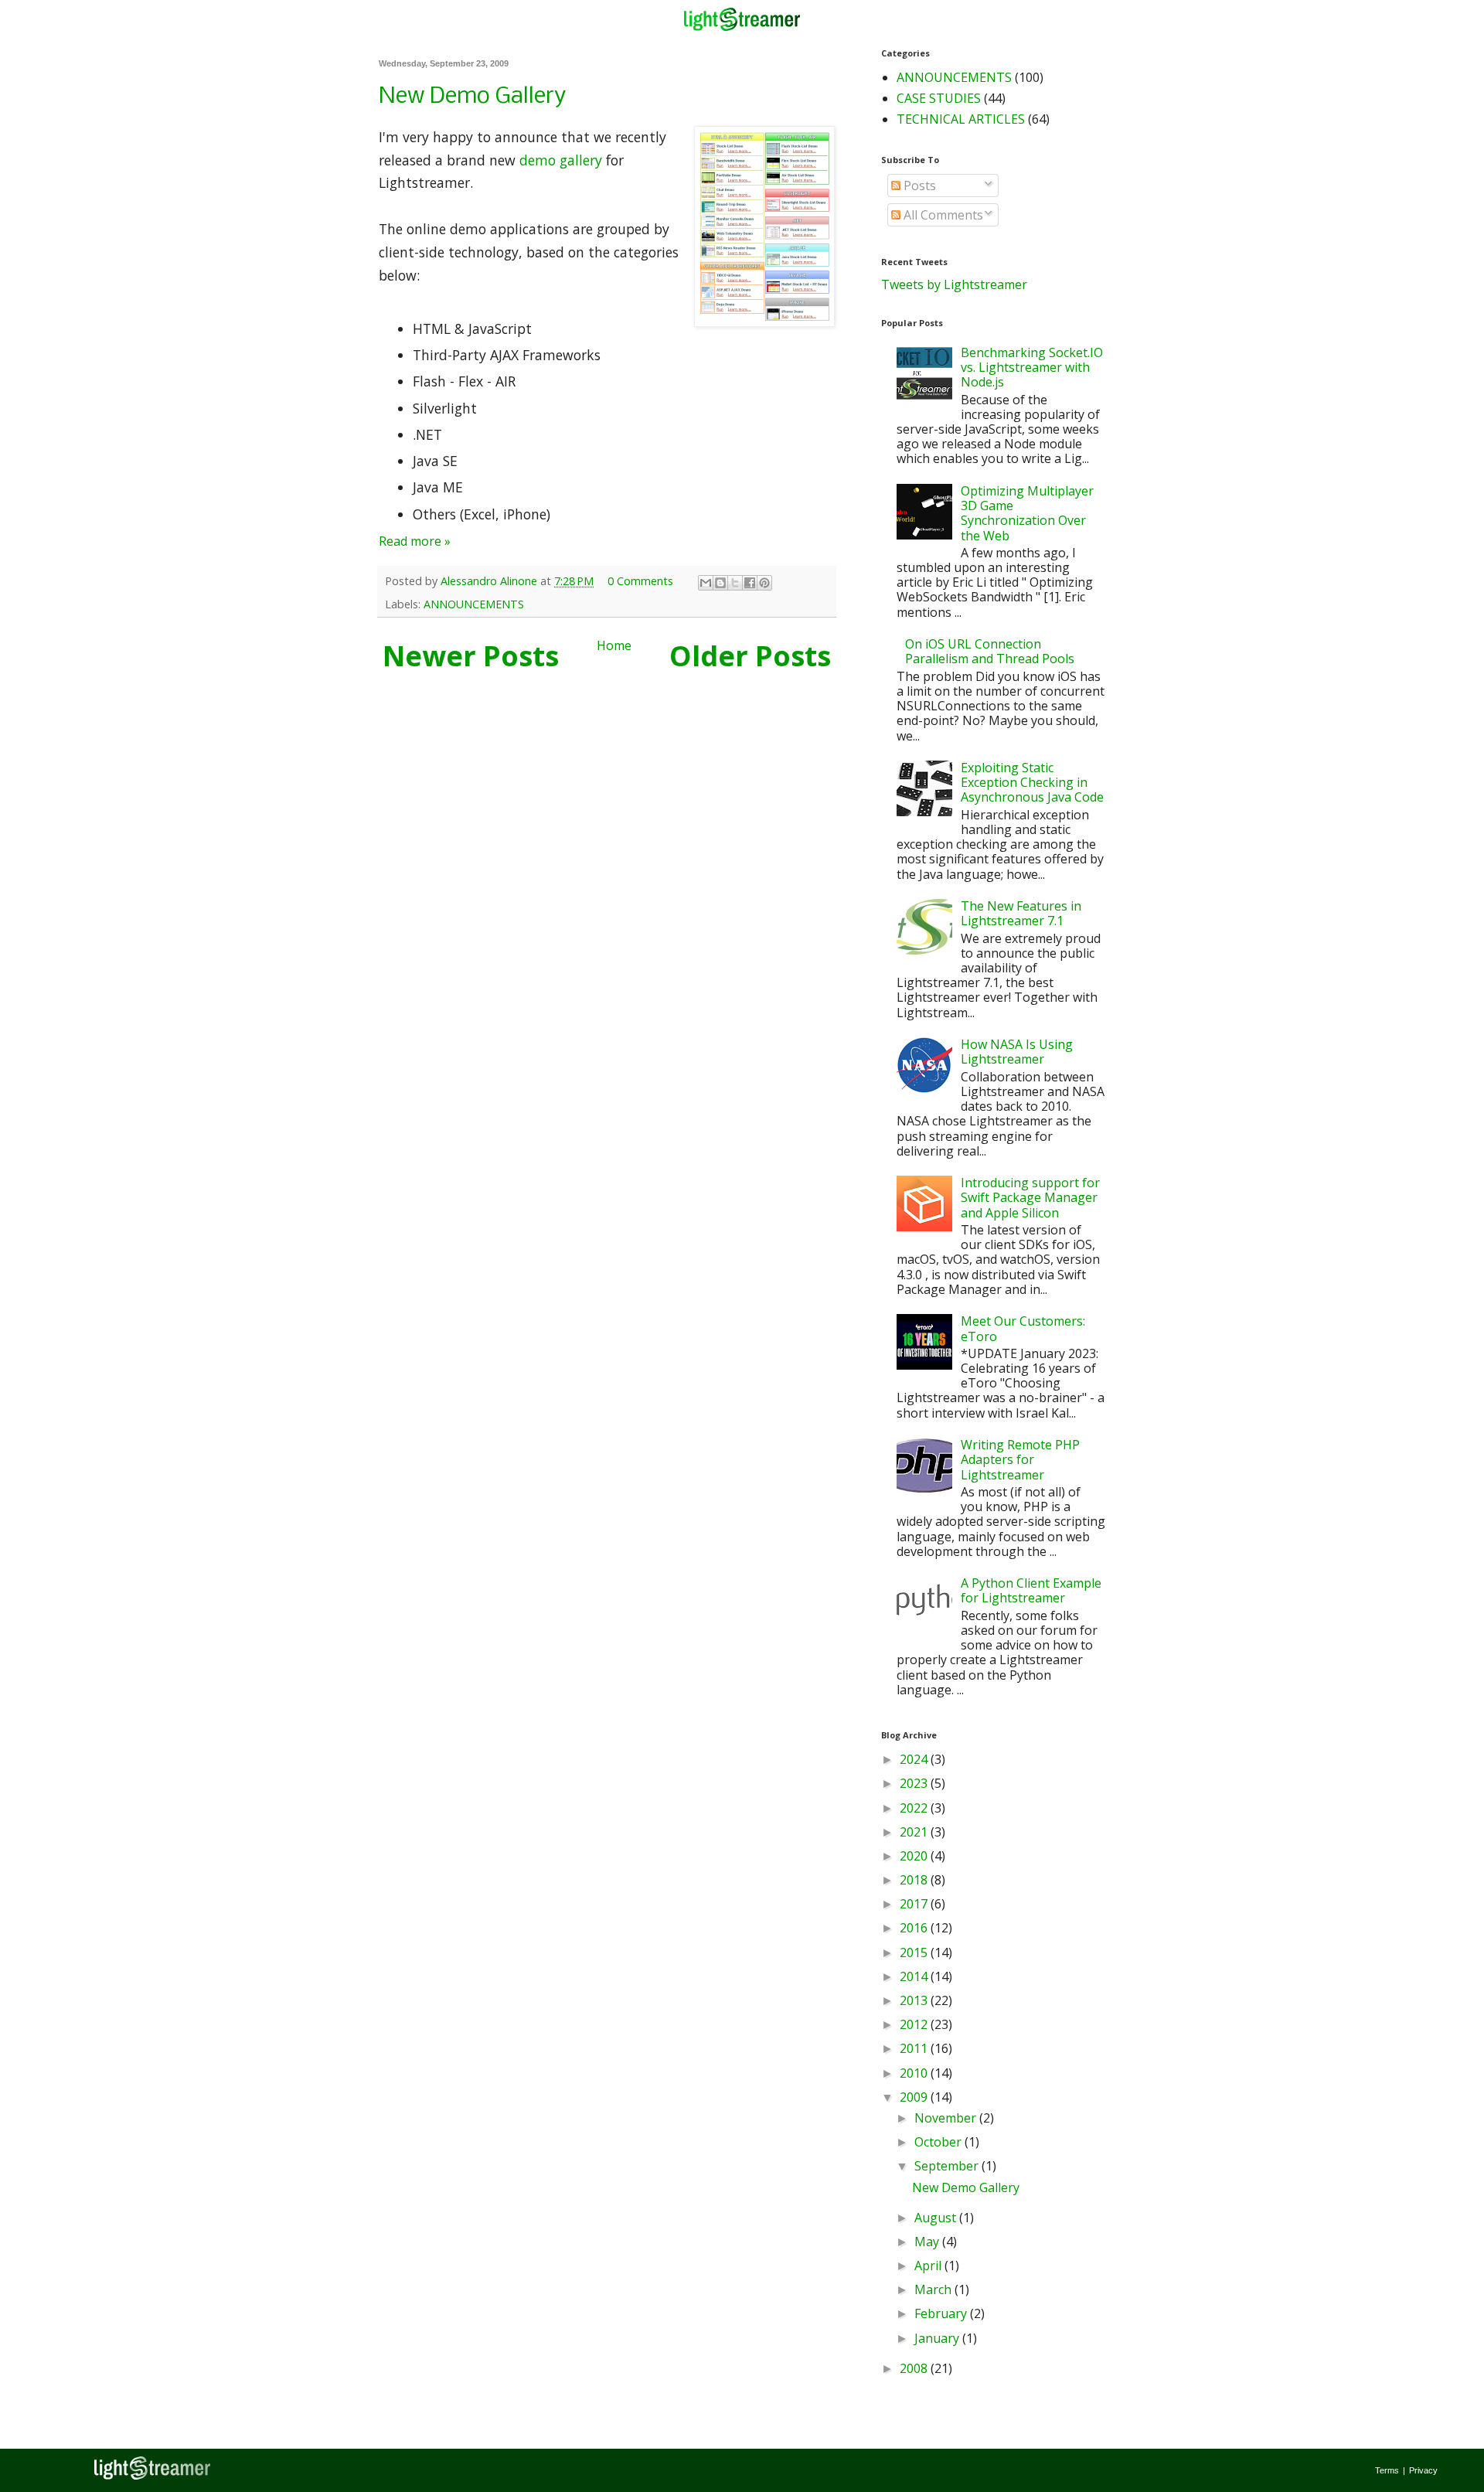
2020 (915, 1856)
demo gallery (561, 160)
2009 (915, 2097)
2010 (915, 2073)
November (947, 2118)
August (937, 2218)
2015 (915, 1952)
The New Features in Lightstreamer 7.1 (1021, 913)
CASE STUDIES (939, 98)
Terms (1387, 2470)
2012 (915, 2024)
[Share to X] (735, 583)
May (928, 2242)
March (934, 2289)
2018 (915, 1880)
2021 (915, 1832)
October (939, 2142)
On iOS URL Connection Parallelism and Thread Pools (990, 651)
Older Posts (750, 656)
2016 (915, 1928)
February (942, 2313)
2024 (915, 1759)
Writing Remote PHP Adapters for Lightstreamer (1020, 1459)
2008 (915, 2368)
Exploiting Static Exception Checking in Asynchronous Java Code (1032, 782)
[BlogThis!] (720, 583)
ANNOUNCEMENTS (474, 604)
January (938, 2338)
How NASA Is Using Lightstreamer (1017, 1052)
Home (614, 645)
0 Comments (640, 581)
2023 (915, 1783)
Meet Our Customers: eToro (1023, 1328)
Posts (918, 186)
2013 (915, 2000)
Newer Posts (471, 656)
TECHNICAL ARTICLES (961, 119)
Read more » (415, 541)
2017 (915, 1904)
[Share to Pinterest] (764, 583)
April (929, 2266)
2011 (915, 2048)
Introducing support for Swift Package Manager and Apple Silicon (1030, 1197)
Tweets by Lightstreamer (954, 284)
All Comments (942, 215)
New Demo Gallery (472, 97)
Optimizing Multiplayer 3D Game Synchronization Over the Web (1027, 513)
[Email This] (706, 583)
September (948, 2166)
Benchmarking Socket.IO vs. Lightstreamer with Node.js (1032, 367)
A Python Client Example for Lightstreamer (1031, 1590)
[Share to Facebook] (750, 583)
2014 (915, 1976)
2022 (915, 1808)
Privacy (1423, 2470)
